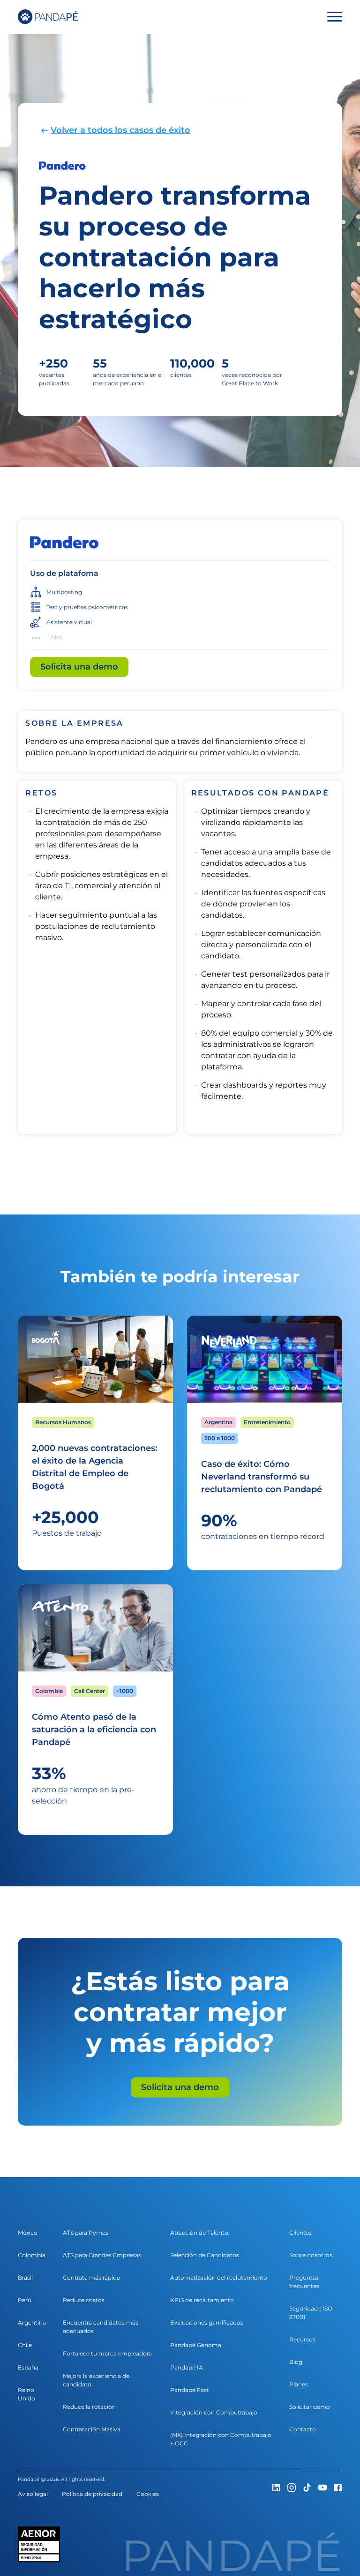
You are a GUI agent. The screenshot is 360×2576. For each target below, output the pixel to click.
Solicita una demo (79, 667)
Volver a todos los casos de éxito (120, 130)
